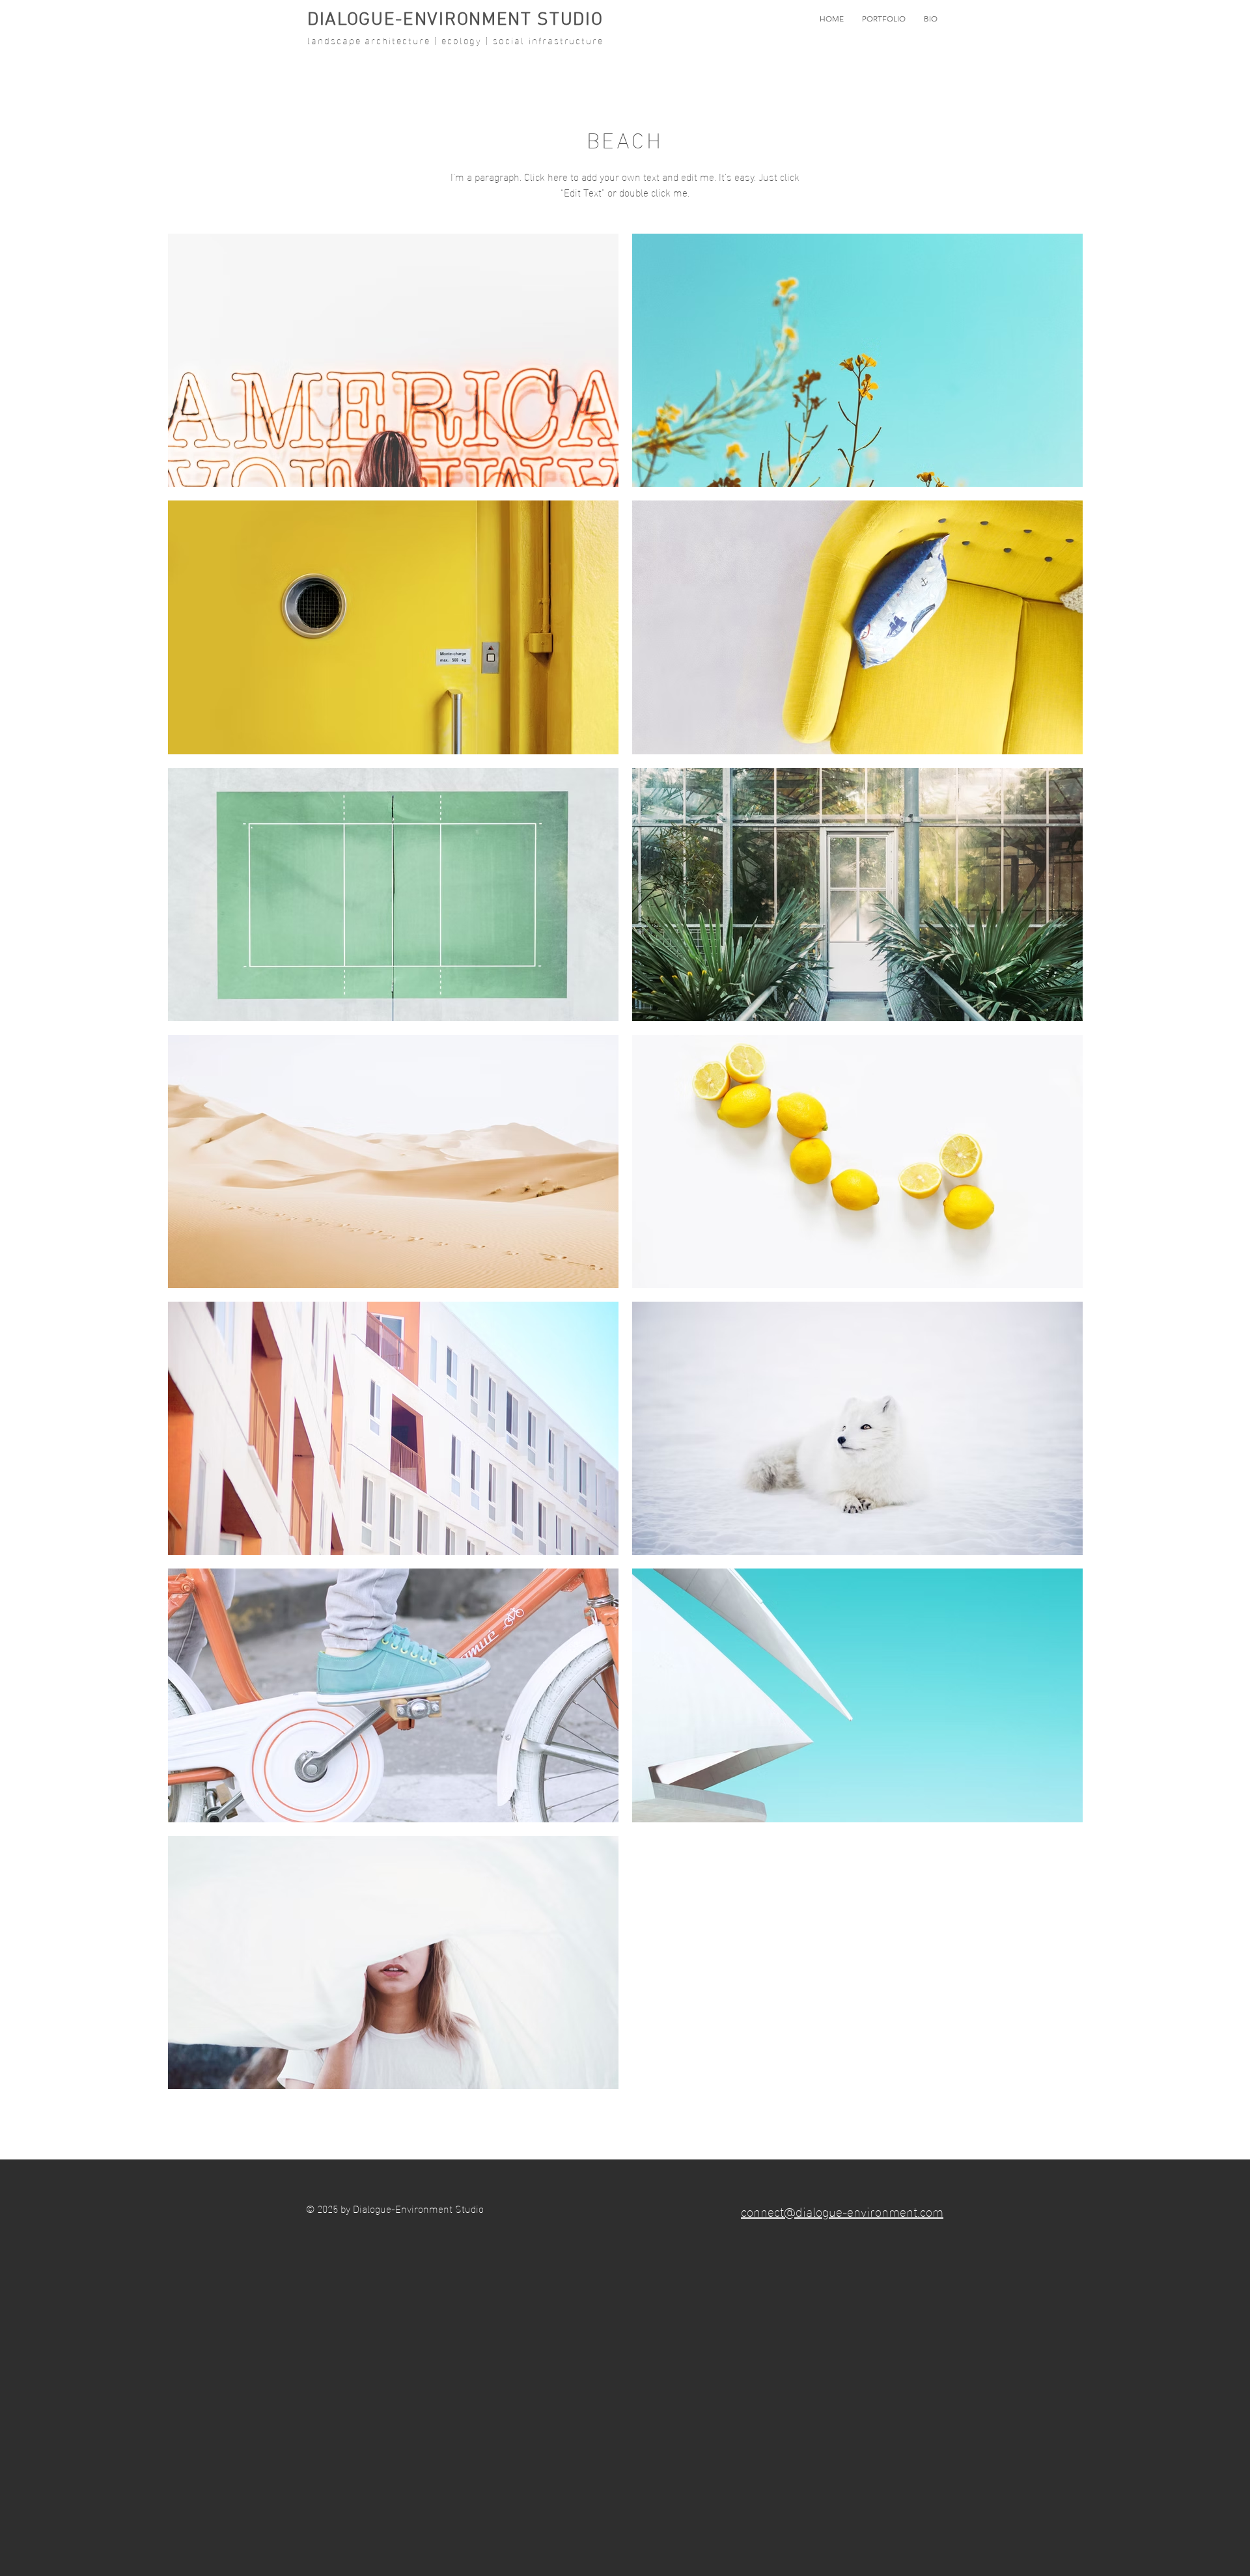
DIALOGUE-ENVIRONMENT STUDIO (455, 20)
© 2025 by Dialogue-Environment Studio (395, 2208)
